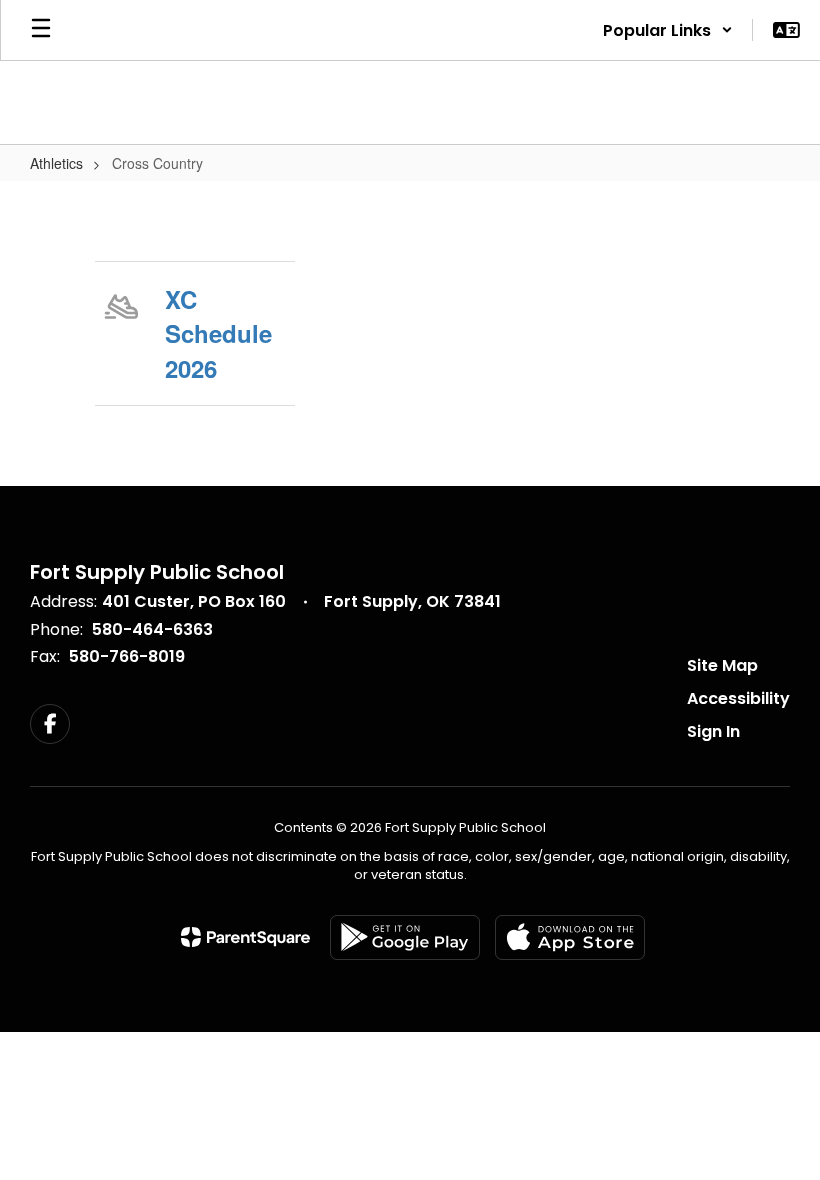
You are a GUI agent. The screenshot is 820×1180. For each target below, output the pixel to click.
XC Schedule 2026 (218, 333)
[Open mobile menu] (41, 30)
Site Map (722, 665)
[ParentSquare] (245, 937)
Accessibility (738, 698)
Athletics (56, 163)
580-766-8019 (127, 656)
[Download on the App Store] (570, 937)
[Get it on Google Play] (405, 937)
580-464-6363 (152, 629)
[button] (668, 30)
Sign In (713, 731)
